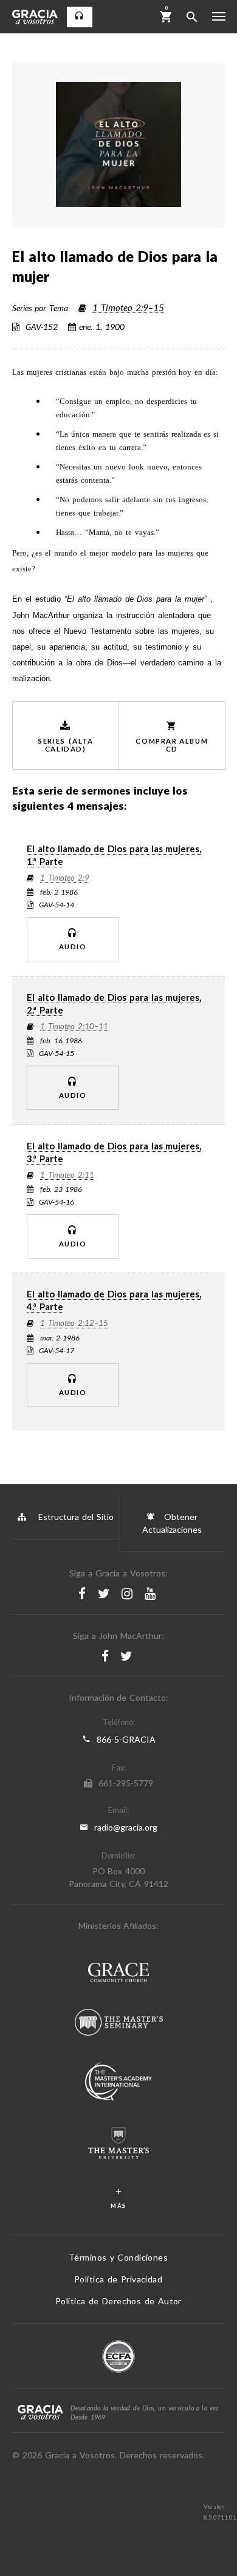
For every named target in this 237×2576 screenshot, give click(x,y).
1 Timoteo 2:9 (65, 878)
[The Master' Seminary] (119, 2024)
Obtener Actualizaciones (172, 1523)
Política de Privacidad (118, 2279)
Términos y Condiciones (118, 2257)
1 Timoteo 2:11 (67, 1175)
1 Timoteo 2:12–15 (74, 1323)
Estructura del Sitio (76, 1517)
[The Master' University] (118, 2144)
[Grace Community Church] (118, 1974)
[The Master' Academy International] (118, 2083)
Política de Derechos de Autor (118, 2301)
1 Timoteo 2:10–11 (74, 1027)
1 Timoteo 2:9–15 (128, 308)
